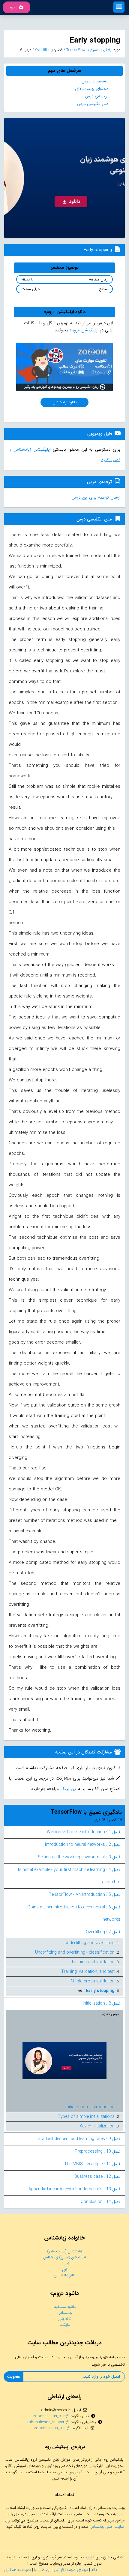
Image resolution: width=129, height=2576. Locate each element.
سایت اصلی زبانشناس (107, 2527)
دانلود (13, 7)
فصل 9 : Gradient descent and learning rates (79, 2139)
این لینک (68, 1789)
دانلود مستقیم (65, 2307)
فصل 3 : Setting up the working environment (79, 1857)
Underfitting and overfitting (90, 1943)
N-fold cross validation (93, 1981)
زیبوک (65, 2263)
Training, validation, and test (88, 1972)
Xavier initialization (97, 2126)
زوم (65, 2269)
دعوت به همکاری (18, 2570)
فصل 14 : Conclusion (100, 2202)
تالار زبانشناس (64, 2275)
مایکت (65, 2325)
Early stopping (100, 1991)
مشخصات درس (95, 81)
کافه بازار (65, 2319)
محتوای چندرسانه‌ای (92, 89)
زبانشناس (65, 2313)
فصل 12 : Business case (97, 2177)
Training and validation (93, 1962)
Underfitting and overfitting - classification (75, 1952)
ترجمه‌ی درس (97, 96)
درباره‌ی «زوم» (77, 2570)
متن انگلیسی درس (93, 104)
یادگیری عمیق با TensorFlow (88, 50)
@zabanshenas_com (51, 2416)
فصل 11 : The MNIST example (92, 2164)
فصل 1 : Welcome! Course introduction (84, 1832)
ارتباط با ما (42, 2570)
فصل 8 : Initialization (102, 2003)
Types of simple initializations (86, 2117)
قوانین (59, 2570)
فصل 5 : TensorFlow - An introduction (85, 1895)
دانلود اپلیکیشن (65, 402)
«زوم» (90, 2557)
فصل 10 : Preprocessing (97, 2151)
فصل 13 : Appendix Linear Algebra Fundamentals (74, 2189)
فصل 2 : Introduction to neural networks (83, 1845)
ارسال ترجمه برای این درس (96, 497)
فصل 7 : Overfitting (103, 1932)
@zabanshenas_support (48, 2422)
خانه (94, 2570)
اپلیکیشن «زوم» (84, 330)
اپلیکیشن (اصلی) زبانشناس (64, 2257)
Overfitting (43, 50)
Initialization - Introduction (90, 2107)
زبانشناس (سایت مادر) (65, 2251)
